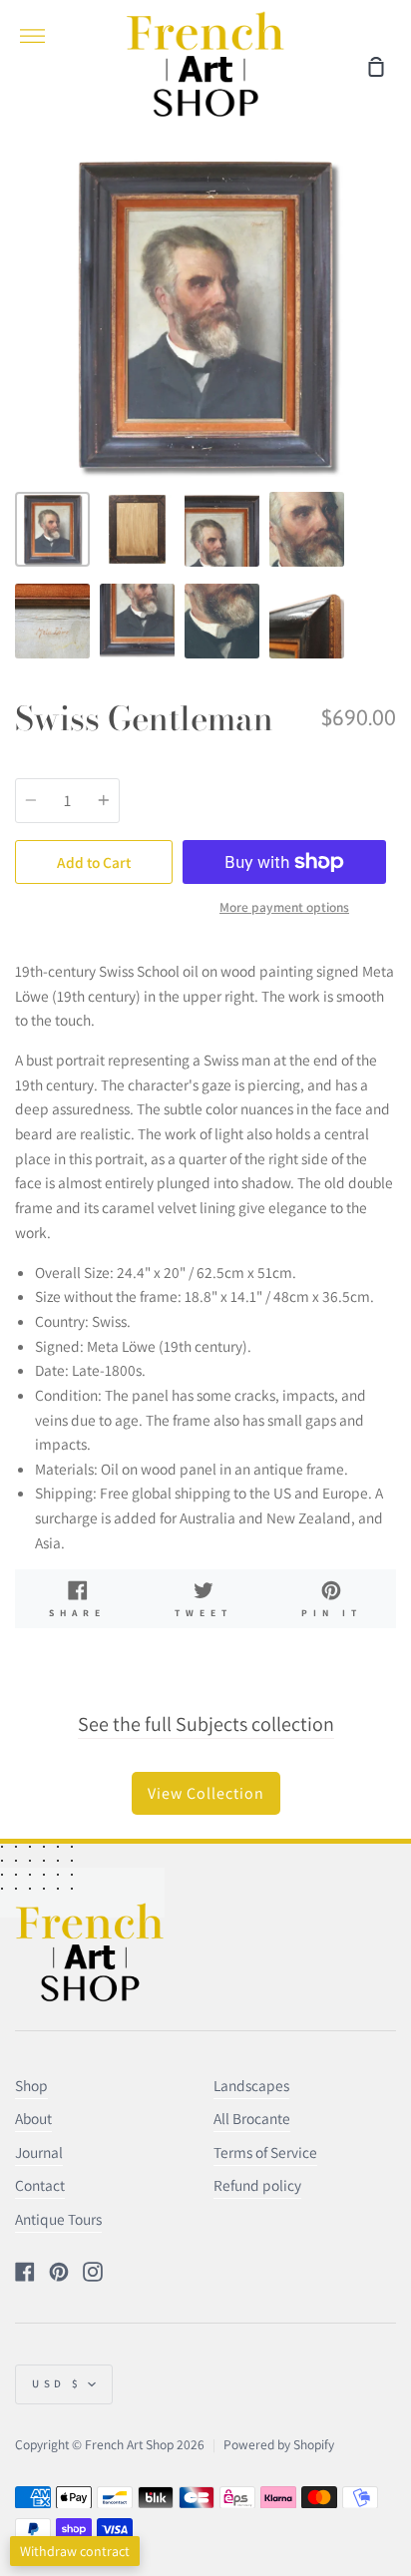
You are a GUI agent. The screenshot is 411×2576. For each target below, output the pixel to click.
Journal (39, 2152)
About (33, 2118)
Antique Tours (58, 2219)
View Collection (206, 1793)
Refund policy (257, 2185)
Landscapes (251, 2085)
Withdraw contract (75, 2551)
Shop (31, 2085)
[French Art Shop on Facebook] (25, 2272)
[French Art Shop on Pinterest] (59, 2272)
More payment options (284, 907)
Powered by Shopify (279, 2444)
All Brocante (252, 2118)
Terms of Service (265, 2152)
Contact (40, 2185)
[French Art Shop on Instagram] (93, 2272)
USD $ (57, 2383)
